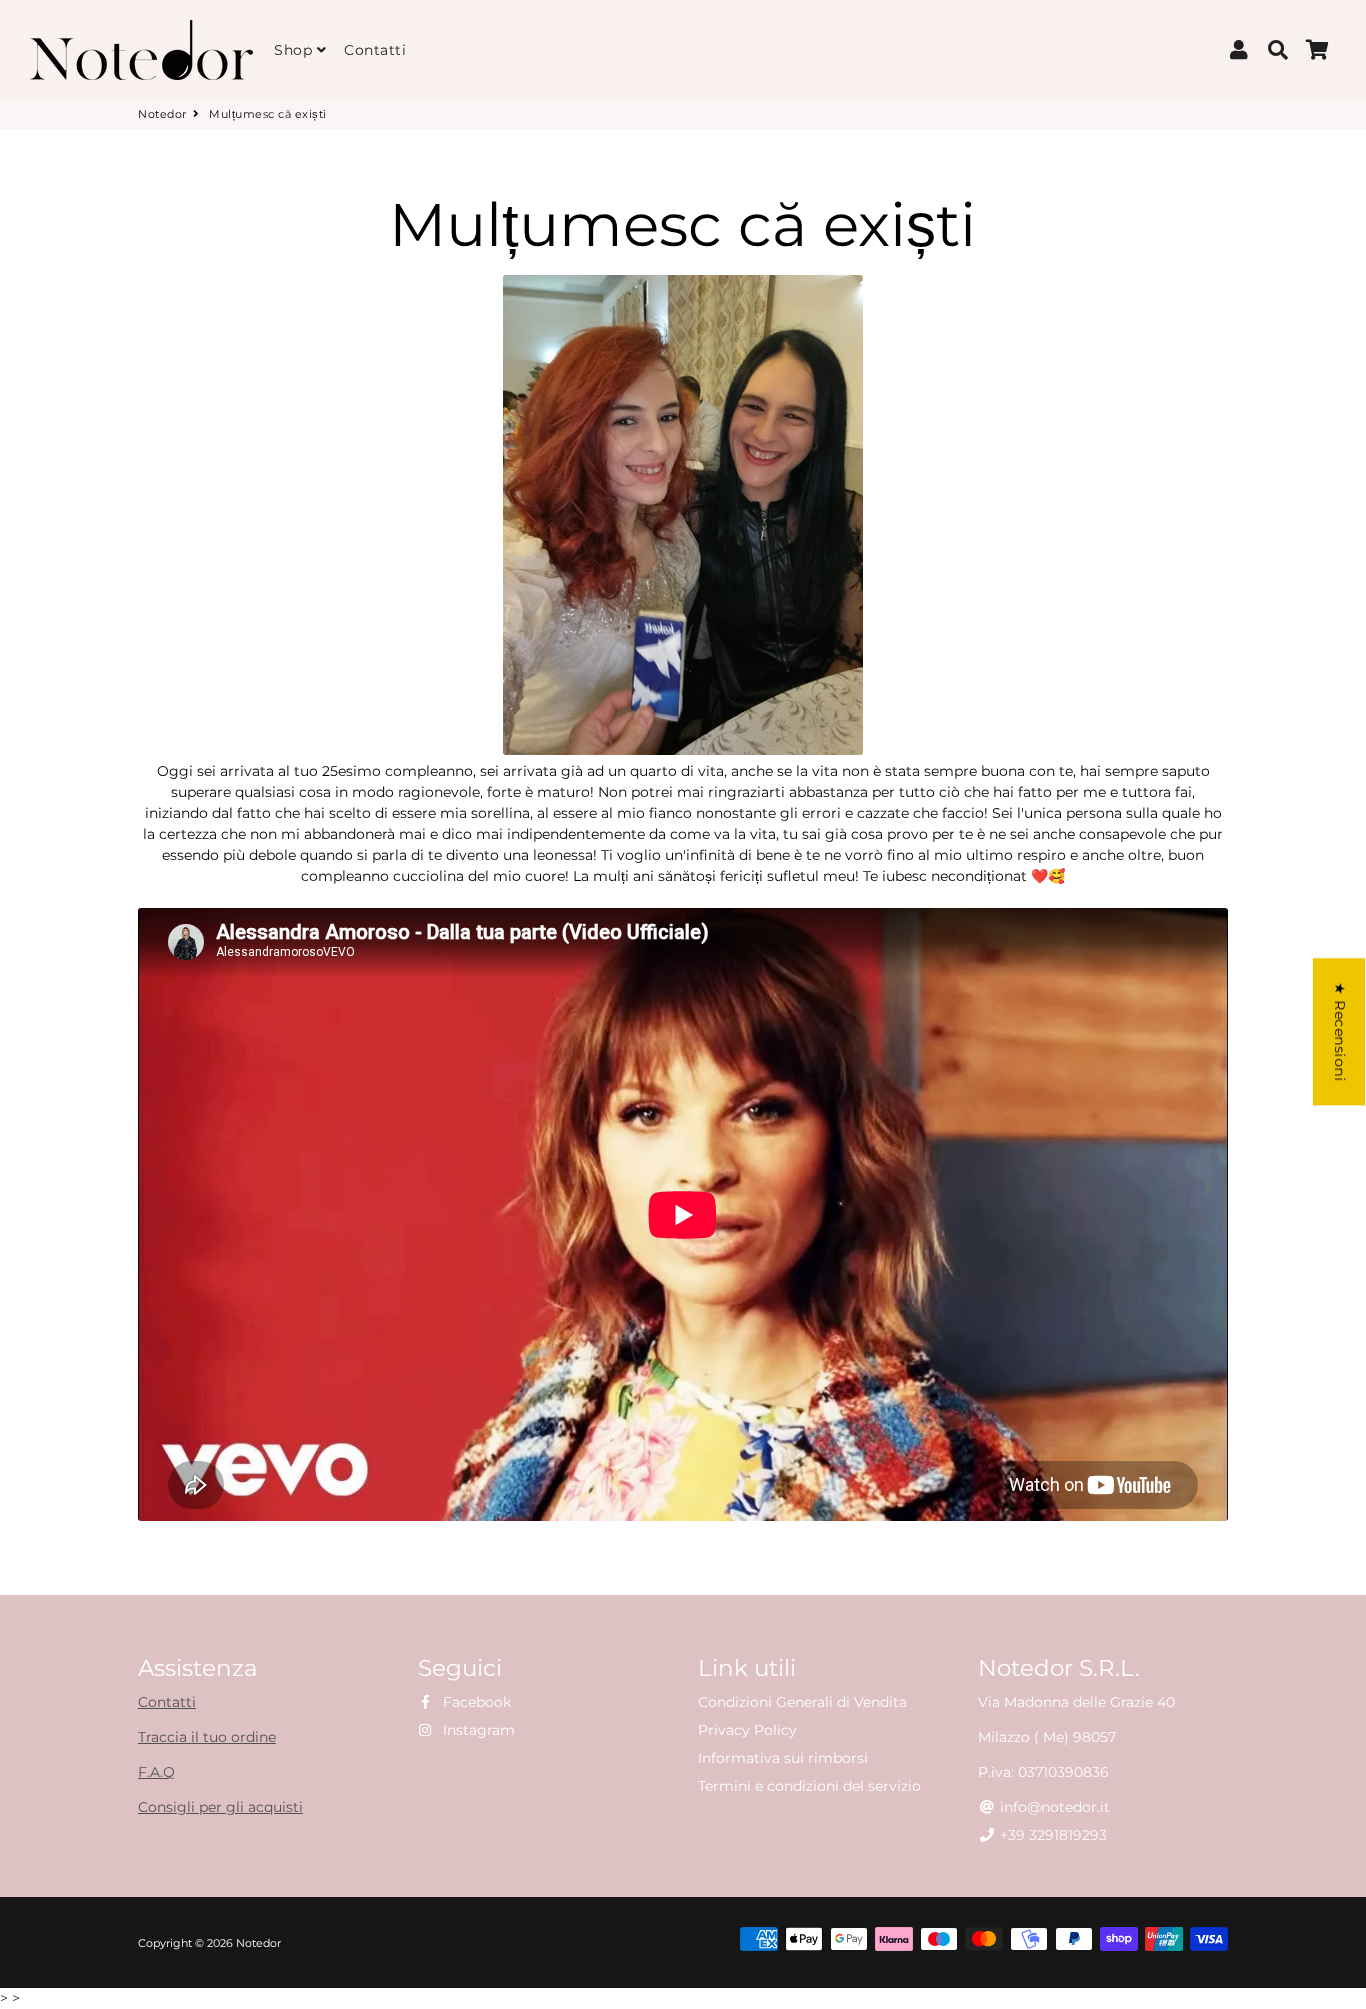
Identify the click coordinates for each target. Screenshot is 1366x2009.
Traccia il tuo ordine (207, 1737)
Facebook (475, 1702)
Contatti (375, 50)
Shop (295, 50)
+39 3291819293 (1051, 1835)
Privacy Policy (747, 1730)
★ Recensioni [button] (1340, 1031)
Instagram (477, 1730)
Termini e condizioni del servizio (809, 1786)
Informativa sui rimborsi (783, 1758)
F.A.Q (156, 1772)
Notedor (162, 114)
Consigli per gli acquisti (220, 1807)
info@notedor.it (1053, 1807)
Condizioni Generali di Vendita (802, 1702)
